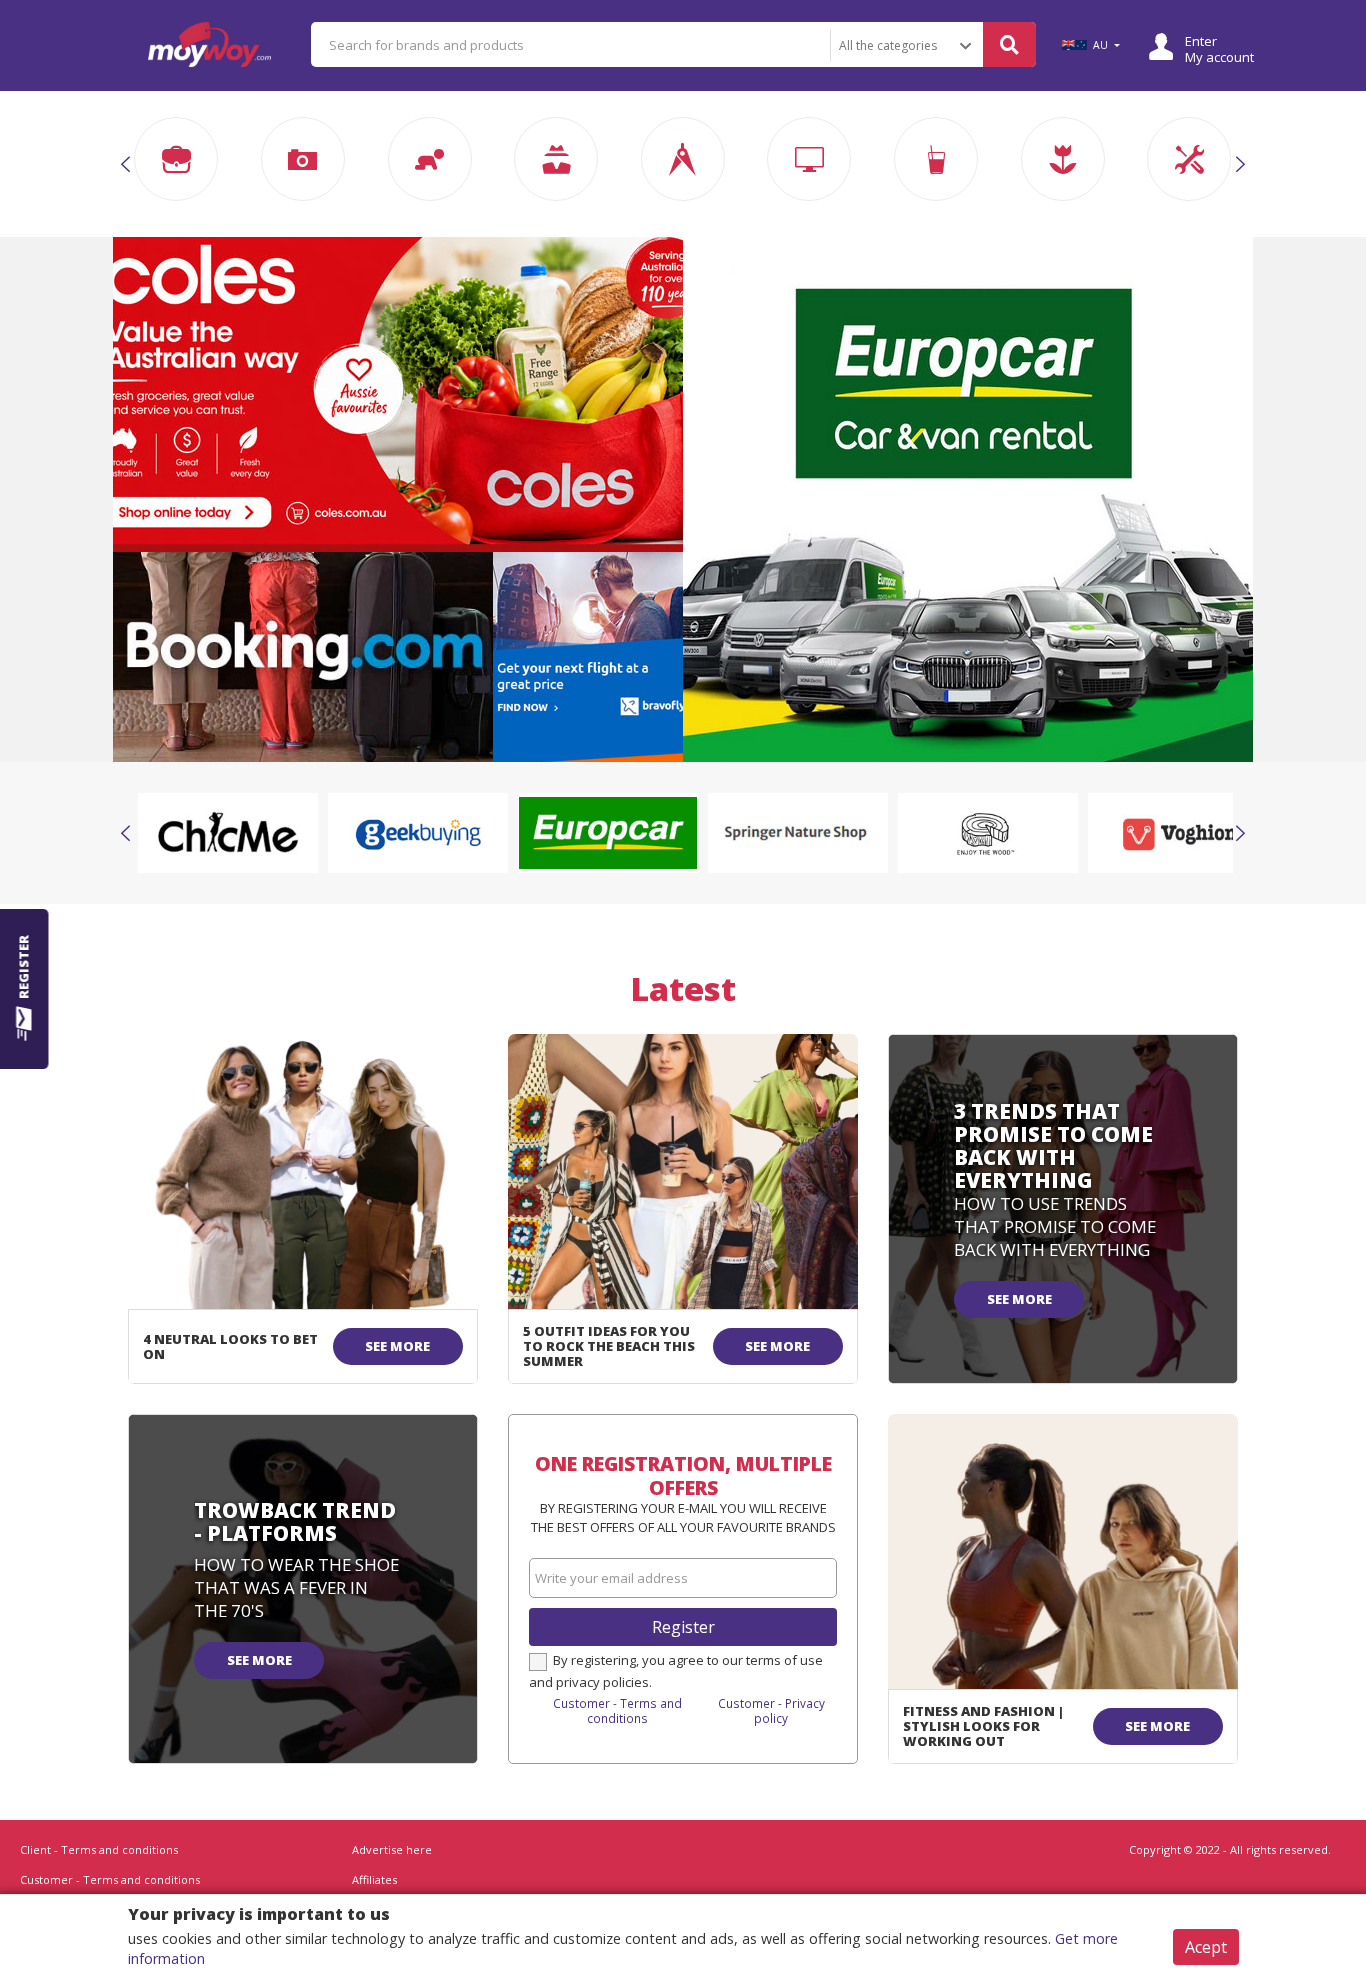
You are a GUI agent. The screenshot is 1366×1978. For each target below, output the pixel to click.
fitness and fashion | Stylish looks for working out (983, 1726)
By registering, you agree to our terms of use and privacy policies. (676, 1671)
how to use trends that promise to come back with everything (1055, 1226)
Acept (1206, 1947)
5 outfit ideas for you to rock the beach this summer (609, 1346)
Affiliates (374, 1879)
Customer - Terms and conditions (617, 1711)
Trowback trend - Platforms (295, 1521)
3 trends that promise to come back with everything (1053, 1145)
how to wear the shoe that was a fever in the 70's (296, 1587)
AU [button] (1100, 45)
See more (397, 1346)
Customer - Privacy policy (771, 1711)
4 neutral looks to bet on (230, 1346)
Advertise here (392, 1849)
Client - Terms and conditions (99, 1849)
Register (683, 1627)
